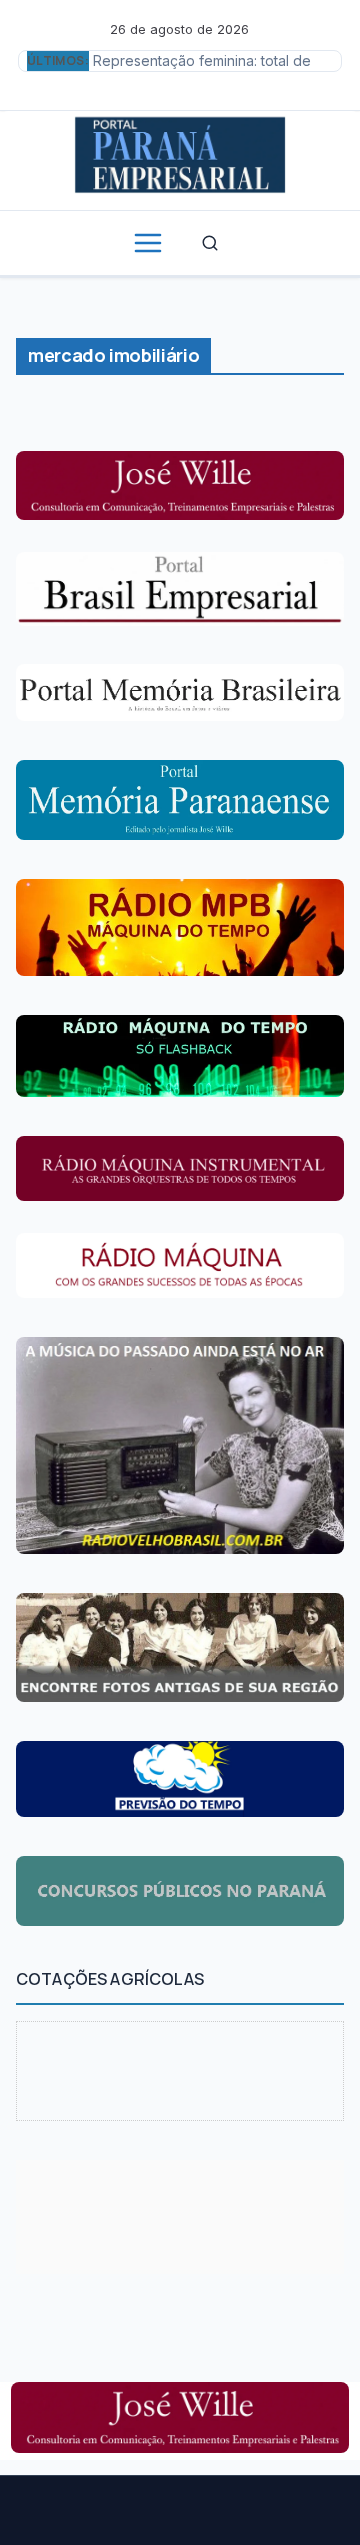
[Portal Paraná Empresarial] (180, 152)
